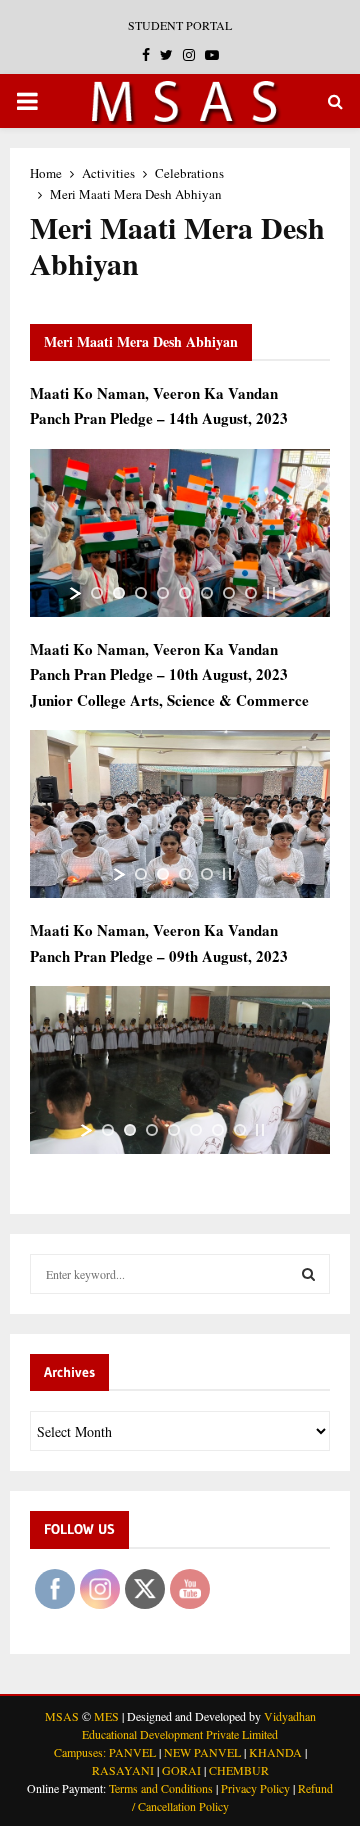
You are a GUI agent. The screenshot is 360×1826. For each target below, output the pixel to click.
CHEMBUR (239, 1770)
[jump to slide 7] (229, 593)
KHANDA (275, 1752)
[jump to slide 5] (185, 593)
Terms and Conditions (161, 1788)
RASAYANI (123, 1770)
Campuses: (80, 1752)
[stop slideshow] (271, 593)
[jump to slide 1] (97, 593)
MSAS (62, 1716)
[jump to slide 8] (251, 593)
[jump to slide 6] (207, 593)
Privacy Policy (255, 1788)
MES (106, 1716)
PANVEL (132, 1752)
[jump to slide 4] (163, 593)
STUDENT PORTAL (180, 25)
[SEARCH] (308, 1274)
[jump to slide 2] (119, 593)
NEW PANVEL (202, 1752)
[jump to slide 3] (141, 593)
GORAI (181, 1770)
